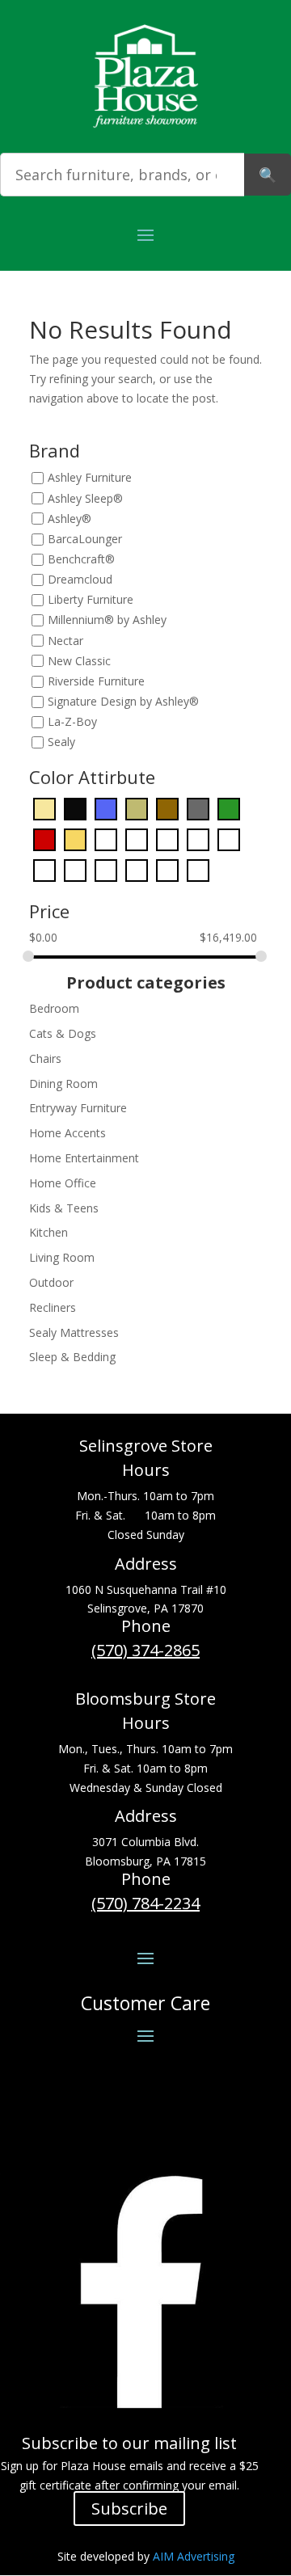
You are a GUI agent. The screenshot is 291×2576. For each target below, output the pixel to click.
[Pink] (75, 869)
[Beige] (44, 808)
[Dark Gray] (198, 808)
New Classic (79, 661)
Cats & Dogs (63, 1033)
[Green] (137, 839)
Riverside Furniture (96, 681)
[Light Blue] (167, 839)
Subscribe (129, 2509)
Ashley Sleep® (85, 498)
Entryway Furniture (78, 1108)
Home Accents (67, 1133)
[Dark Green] (229, 808)
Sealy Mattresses (74, 1332)
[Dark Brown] (167, 808)
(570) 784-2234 (145, 1903)
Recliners (53, 1307)
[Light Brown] (198, 839)
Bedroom (54, 1008)
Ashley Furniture (90, 478)
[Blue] (106, 808)
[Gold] (75, 839)
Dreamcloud (80, 579)
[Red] (137, 869)
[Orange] (229, 839)
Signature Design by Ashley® (123, 701)
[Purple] (106, 869)
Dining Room (63, 1084)
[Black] (75, 808)
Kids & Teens (64, 1208)
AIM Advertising (194, 2556)
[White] (167, 869)
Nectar (65, 641)
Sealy (61, 742)
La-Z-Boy (72, 721)
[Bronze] (137, 808)
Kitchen (48, 1232)
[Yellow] (198, 869)
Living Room (62, 1257)
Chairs (45, 1058)
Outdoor (51, 1282)
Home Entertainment (84, 1158)
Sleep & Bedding (72, 1357)
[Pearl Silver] (44, 869)
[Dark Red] (44, 839)
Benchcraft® (81, 559)
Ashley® (70, 519)
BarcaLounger (85, 539)
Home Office (63, 1183)
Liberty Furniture (91, 600)
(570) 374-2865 (145, 1650)
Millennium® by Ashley (107, 620)
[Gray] (106, 839)
